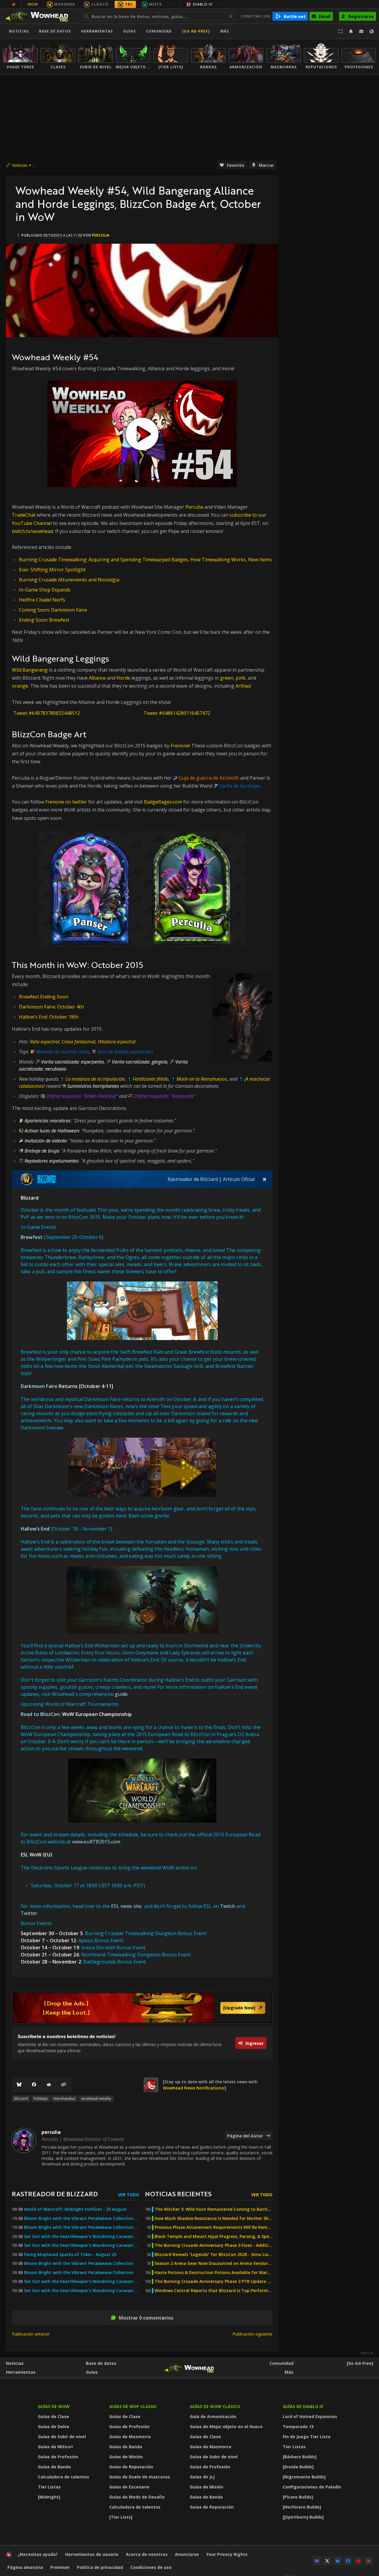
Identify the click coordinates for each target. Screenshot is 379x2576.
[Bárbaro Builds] (300, 2457)
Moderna (65, 4)
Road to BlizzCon (40, 1714)
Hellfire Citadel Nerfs (42, 600)
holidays (41, 2099)
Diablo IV (203, 4)
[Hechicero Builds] (302, 2507)
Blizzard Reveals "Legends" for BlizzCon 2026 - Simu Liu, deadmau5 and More (213, 2255)
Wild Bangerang (30, 670)
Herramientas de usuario (92, 2554)
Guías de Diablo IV (303, 2406)
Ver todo (129, 2195)
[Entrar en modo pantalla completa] (341, 31)
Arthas (243, 686)
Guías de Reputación (131, 2467)
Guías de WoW (54, 2406)
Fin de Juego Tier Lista (307, 2437)
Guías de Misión (126, 2457)
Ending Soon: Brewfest (44, 620)
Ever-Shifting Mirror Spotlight (52, 570)
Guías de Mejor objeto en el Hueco (226, 2426)
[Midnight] (49, 2497)
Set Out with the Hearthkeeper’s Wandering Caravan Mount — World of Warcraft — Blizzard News (82, 2236)
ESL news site (126, 1906)
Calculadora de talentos (64, 2477)
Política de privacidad (100, 2567)
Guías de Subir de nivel (62, 2437)
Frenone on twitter (66, 802)
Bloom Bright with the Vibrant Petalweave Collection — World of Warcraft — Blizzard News (82, 2218)
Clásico (100, 4)
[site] (151, 2085)
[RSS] (369, 2561)
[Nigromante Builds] (304, 2477)
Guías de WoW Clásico (215, 2406)
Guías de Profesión (58, 2457)
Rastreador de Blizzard (193, 1179)
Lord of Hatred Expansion (310, 2416)
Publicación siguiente (252, 2334)
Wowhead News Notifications (193, 2088)
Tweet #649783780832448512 (47, 713)
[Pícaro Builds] (298, 2497)
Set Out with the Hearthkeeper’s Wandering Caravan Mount (82, 2281)
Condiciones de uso (151, 2567)
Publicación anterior (31, 2334)
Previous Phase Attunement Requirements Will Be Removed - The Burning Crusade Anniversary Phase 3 (213, 2227)
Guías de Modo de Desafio (137, 2497)
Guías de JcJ (202, 2477)
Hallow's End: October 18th (49, 1017)
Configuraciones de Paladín (312, 2487)
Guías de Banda (54, 2467)
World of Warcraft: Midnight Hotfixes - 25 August (75, 2209)
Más (289, 2372)
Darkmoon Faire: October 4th (51, 1007)
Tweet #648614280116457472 (177, 713)
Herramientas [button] (97, 31)
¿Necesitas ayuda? (38, 2554)
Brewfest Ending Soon (44, 997)
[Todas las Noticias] (14, 4)
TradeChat (24, 515)
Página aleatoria (25, 2567)
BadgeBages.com (163, 802)
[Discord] (317, 2561)
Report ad (367, 2353)
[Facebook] (34, 2085)
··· (171, 4)
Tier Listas (49, 2487)
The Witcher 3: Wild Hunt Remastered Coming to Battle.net (213, 2209)
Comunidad (159, 31)
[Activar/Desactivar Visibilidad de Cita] (265, 1179)
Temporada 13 (298, 2426)
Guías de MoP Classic (133, 2406)
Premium (60, 2567)
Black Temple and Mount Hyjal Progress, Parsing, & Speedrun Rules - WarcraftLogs (213, 2236)
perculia (101, 235)
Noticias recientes (178, 2194)
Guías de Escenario (129, 2487)
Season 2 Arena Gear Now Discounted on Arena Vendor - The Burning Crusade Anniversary (213, 2263)
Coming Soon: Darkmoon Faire (53, 610)
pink (241, 678)
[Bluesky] (19, 2085)
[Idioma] (372, 31)
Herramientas (21, 2372)
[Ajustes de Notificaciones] (351, 31)
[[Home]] (40, 16)
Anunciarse (187, 2554)
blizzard (21, 2099)
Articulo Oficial (239, 1179)
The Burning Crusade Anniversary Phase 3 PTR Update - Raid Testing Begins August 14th (213, 2281)
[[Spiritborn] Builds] (303, 2517)
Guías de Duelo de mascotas (140, 2477)
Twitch (228, 1906)
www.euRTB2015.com (96, 1842)
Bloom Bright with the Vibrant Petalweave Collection (79, 2263)
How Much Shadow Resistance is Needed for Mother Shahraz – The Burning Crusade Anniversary (213, 2218)
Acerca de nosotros (147, 2554)
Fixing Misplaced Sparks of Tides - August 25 (70, 2255)
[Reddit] (49, 2085)
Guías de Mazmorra (130, 2437)
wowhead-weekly (96, 2099)
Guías (129, 31)
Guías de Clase (53, 2416)
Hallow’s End (35, 1529)
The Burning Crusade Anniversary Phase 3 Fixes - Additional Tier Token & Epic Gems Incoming (213, 2245)
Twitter (29, 1913)
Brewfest (32, 1237)
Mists (155, 4)
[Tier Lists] (121, 2517)
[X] (327, 2561)
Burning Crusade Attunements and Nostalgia (69, 580)
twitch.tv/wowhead (32, 531)
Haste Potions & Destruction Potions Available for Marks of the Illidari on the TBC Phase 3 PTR (213, 2273)
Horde (123, 678)
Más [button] (225, 31)
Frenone (180, 746)
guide (121, 1694)
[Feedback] (361, 31)
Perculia (194, 507)
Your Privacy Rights (227, 2554)
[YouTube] (358, 2561)
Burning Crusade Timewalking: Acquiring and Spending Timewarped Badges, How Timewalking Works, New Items (145, 560)
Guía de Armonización (213, 2416)
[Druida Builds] (298, 2467)
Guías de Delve (54, 2426)
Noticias (19, 31)
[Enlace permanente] (64, 2085)
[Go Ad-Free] (196, 31)
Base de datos (55, 31)
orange (20, 686)
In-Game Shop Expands (45, 590)
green (227, 678)
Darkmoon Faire (39, 1386)
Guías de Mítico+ (56, 2447)
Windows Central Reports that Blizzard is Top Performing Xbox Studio (213, 2291)
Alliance (97, 678)
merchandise (64, 2099)
